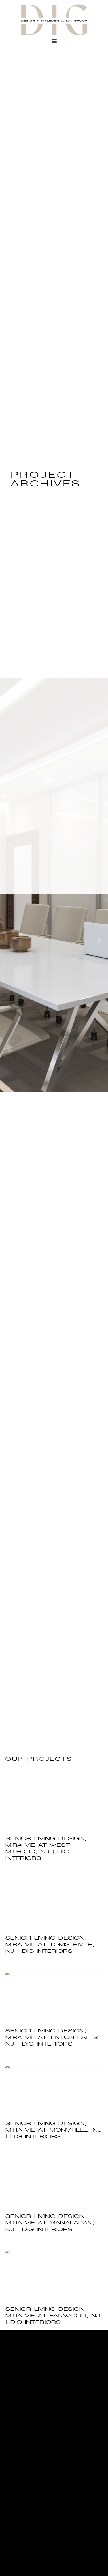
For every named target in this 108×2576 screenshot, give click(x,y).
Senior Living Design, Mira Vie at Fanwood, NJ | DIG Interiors (53, 2316)
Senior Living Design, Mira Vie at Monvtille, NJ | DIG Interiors (54, 2130)
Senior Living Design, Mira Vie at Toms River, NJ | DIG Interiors (50, 1944)
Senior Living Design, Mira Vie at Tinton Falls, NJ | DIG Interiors (53, 2037)
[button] (54, 41)
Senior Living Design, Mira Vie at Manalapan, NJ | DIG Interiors (50, 2223)
